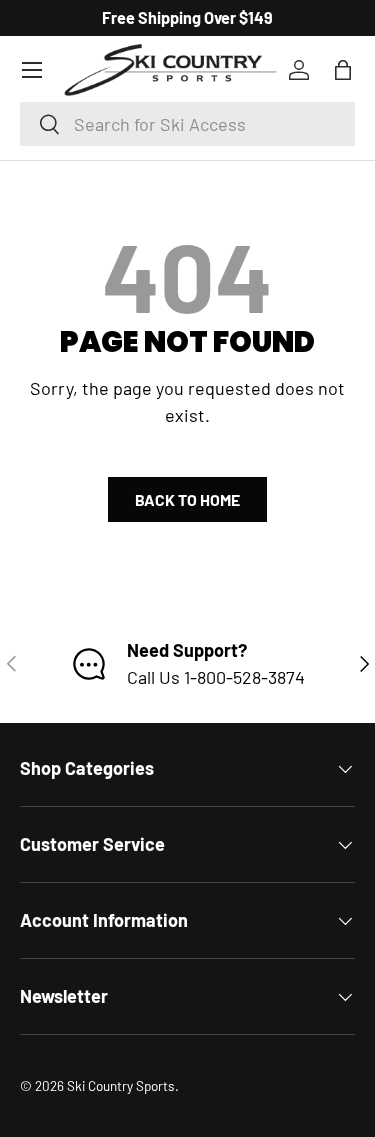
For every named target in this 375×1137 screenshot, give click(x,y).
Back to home (187, 499)
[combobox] (187, 124)
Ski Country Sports (121, 1085)
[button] (343, 70)
